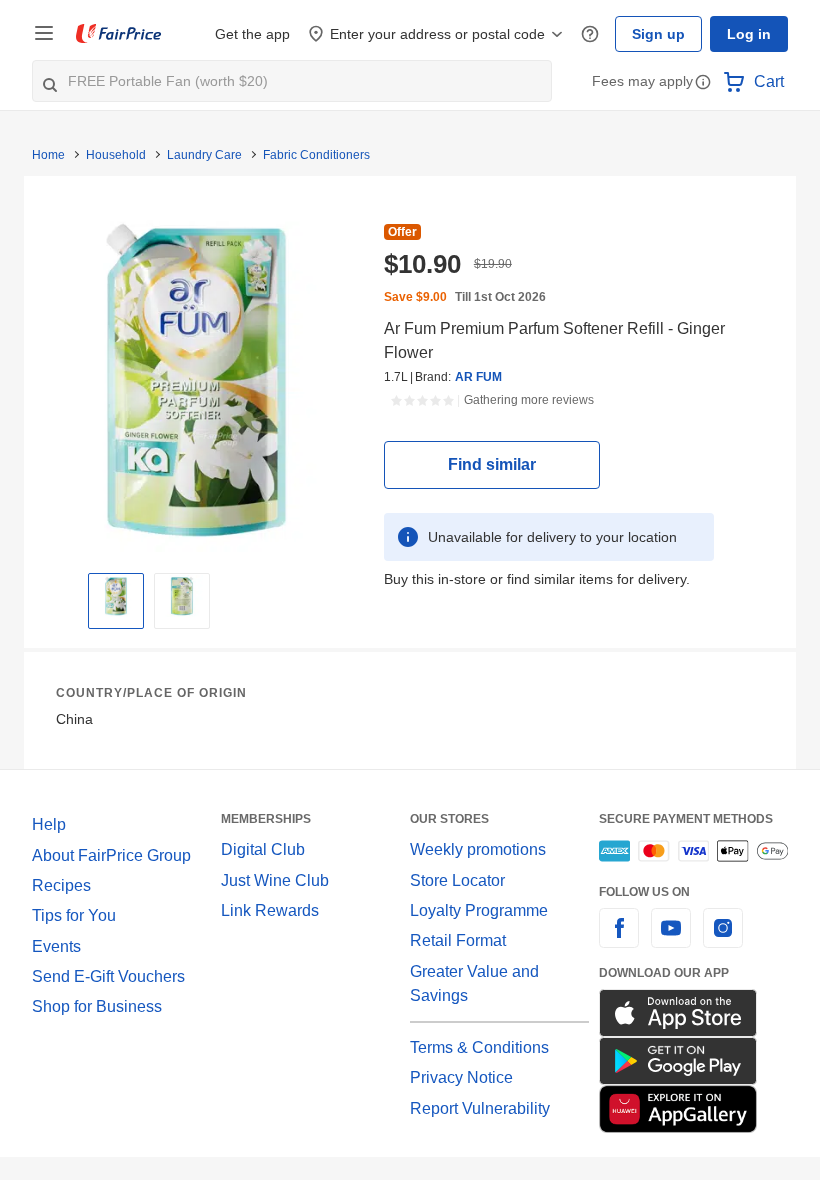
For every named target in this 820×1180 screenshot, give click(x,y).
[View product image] (116, 596)
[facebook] (619, 939)
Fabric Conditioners (316, 155)
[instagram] (723, 939)
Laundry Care (204, 155)
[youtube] (671, 939)
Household (116, 155)
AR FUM (478, 377)
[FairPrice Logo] (119, 34)
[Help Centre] (590, 34)
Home (48, 155)
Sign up (658, 34)
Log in (749, 34)
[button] (703, 83)
